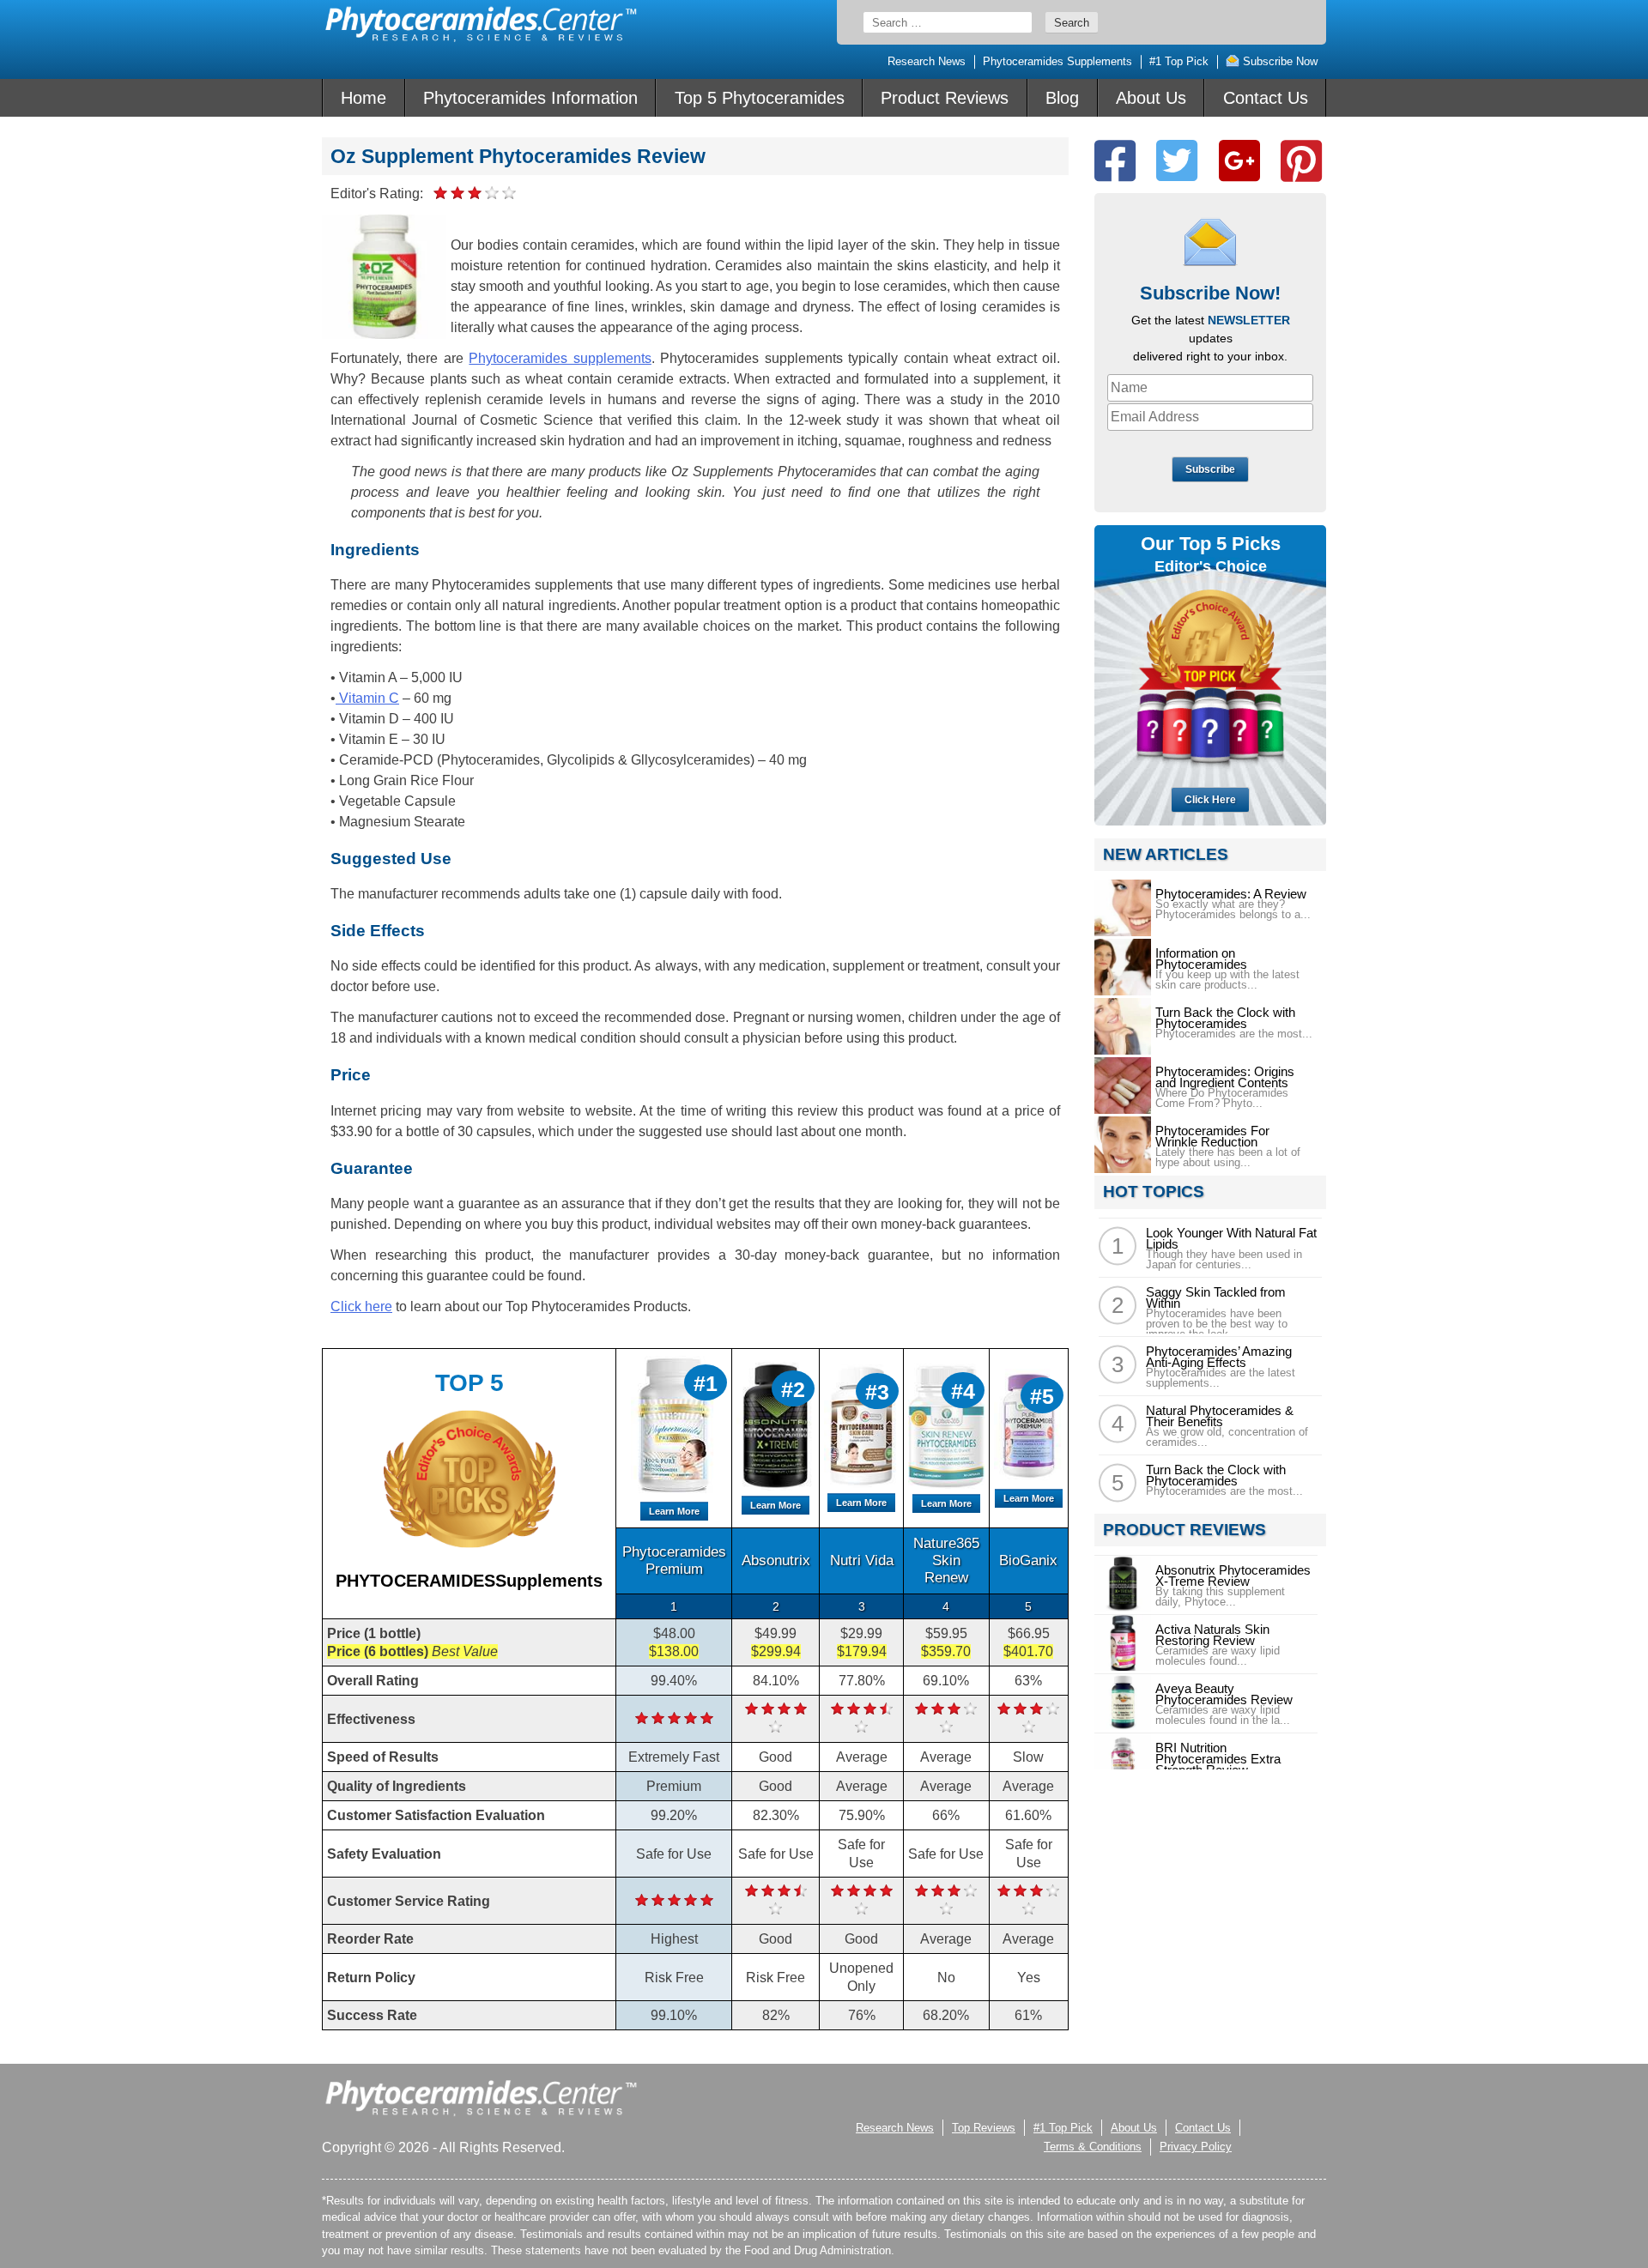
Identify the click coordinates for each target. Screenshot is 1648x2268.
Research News (927, 61)
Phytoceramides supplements (560, 358)
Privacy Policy (1196, 2147)
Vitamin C (367, 698)
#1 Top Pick (1179, 61)
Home (364, 98)
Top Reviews (984, 2128)
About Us (1151, 98)
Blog (1062, 98)
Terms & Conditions (1093, 2147)
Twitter (1177, 161)
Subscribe (1210, 469)
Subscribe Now (1278, 61)
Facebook (1115, 161)
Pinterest (1301, 161)
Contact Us (1266, 98)
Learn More (674, 1511)
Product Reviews (945, 98)
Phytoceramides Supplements (1057, 61)
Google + (1239, 161)
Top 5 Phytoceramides (760, 98)
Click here (361, 1306)
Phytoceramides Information (530, 98)
